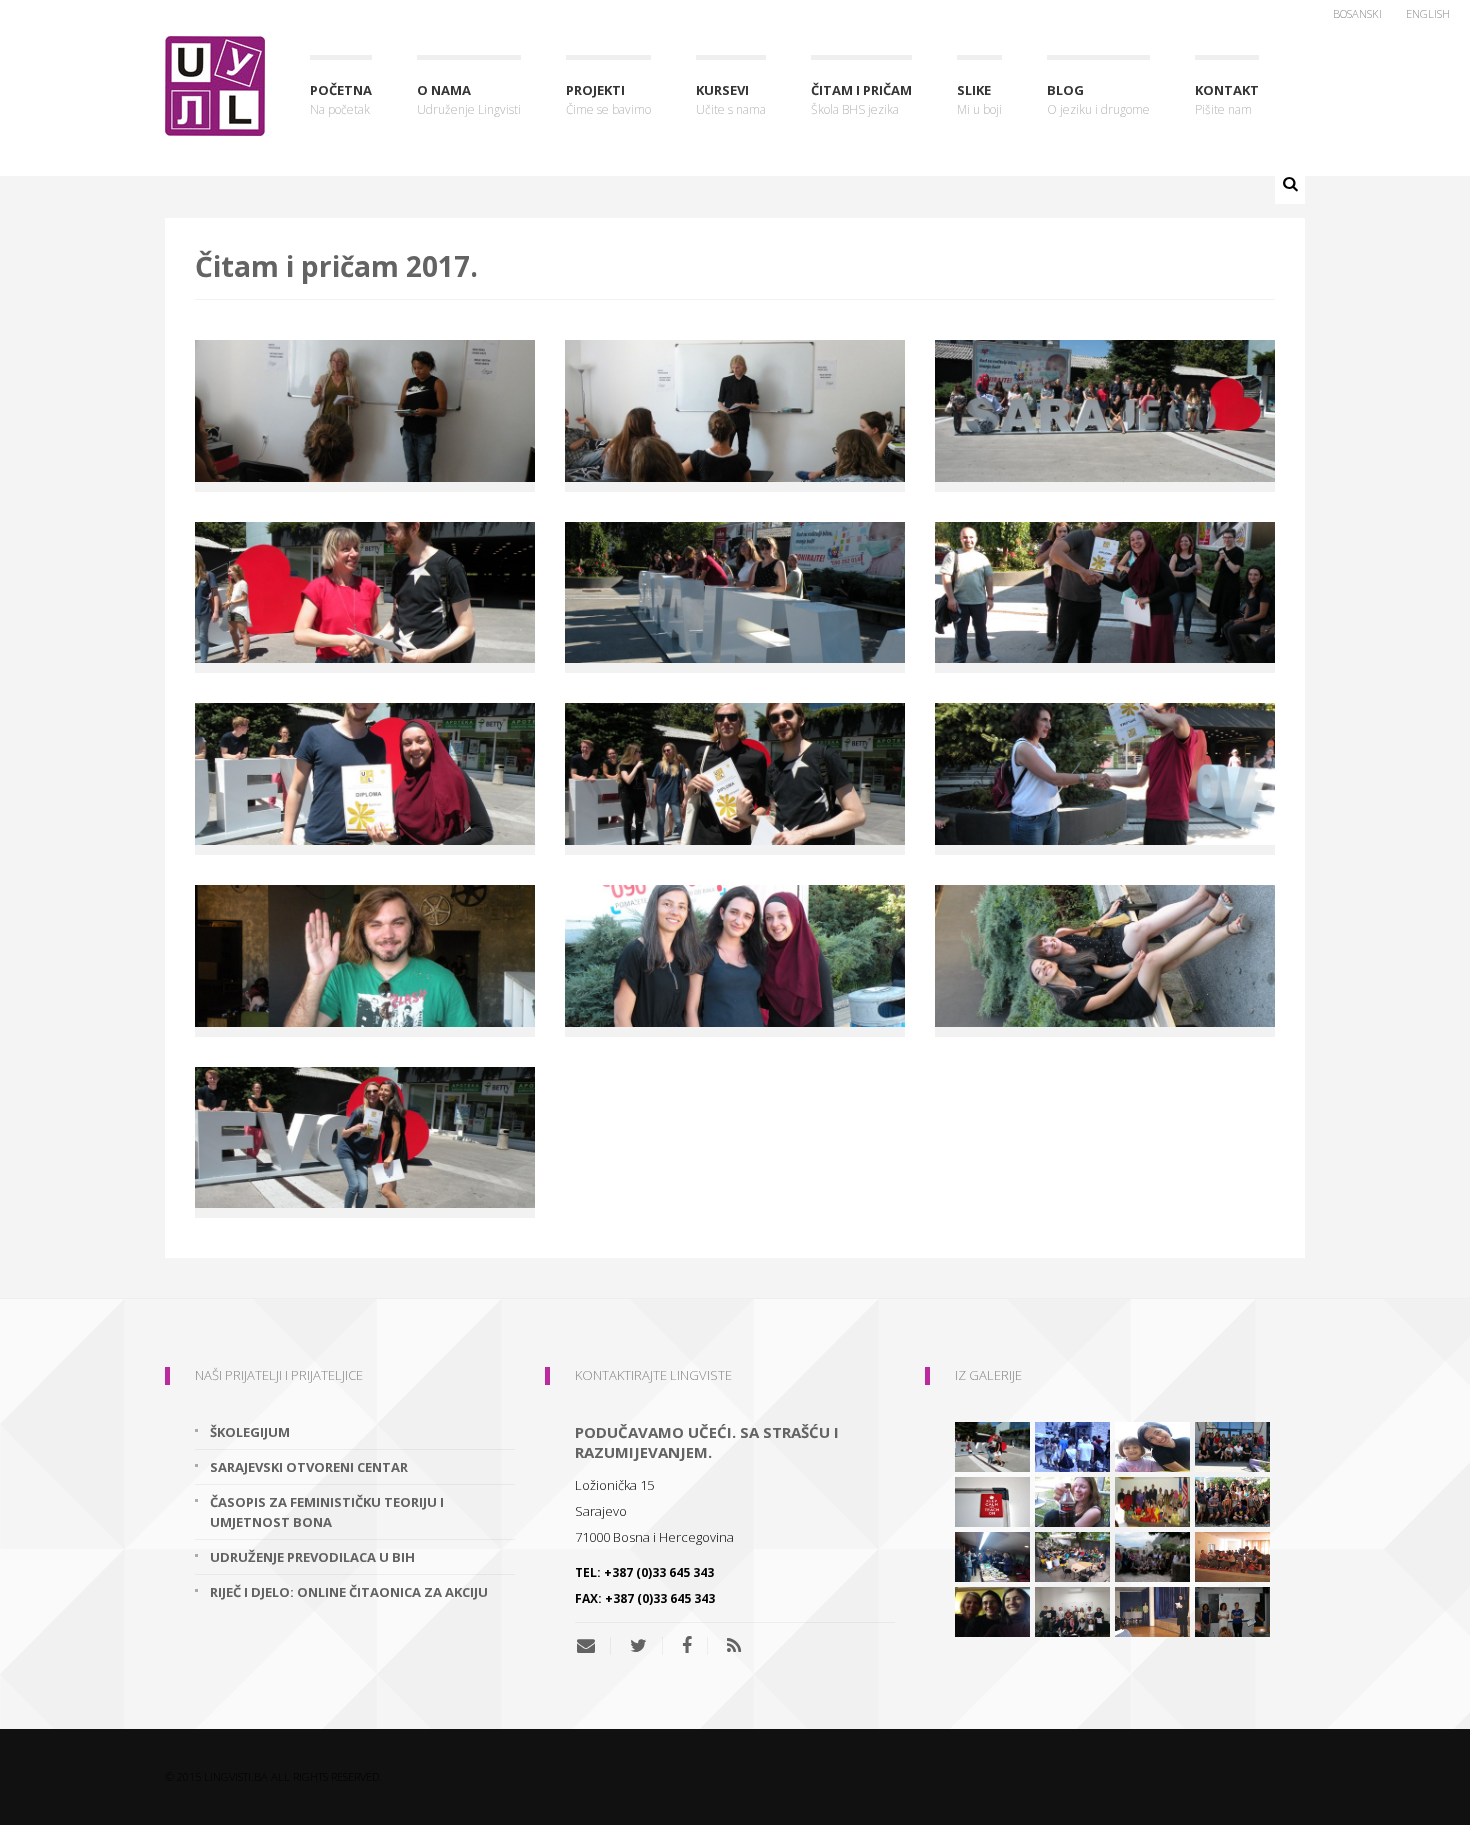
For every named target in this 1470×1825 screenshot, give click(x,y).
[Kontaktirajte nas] (593, 1646)
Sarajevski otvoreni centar (309, 1467)
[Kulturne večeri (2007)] (1152, 1501)
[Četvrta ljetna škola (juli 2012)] (1232, 1556)
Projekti (608, 99)
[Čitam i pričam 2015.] (992, 1611)
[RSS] (734, 1646)
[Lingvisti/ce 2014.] (1232, 1611)
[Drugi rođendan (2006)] (1152, 1611)
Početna (341, 99)
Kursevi (731, 99)
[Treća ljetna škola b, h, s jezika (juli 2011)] (1152, 1556)
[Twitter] (638, 1646)
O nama (469, 99)
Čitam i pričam (861, 99)
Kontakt (1227, 99)
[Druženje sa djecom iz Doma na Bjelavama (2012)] (1152, 1446)
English (1428, 13)
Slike (979, 99)
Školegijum (250, 1432)
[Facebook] (687, 1646)
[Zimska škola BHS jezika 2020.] (1072, 1611)
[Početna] (215, 86)
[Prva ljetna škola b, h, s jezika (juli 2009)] (1072, 1446)
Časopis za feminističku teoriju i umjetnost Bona (327, 1512)
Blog (1098, 99)
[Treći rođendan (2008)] (992, 1556)
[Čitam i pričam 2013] (1072, 1501)
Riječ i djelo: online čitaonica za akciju (349, 1592)
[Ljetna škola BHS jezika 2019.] (1072, 1556)
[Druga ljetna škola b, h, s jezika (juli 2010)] (1232, 1446)
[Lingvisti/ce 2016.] (1232, 1501)
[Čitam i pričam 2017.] (992, 1446)
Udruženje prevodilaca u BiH (312, 1557)
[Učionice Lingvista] (992, 1501)
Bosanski (1357, 13)
